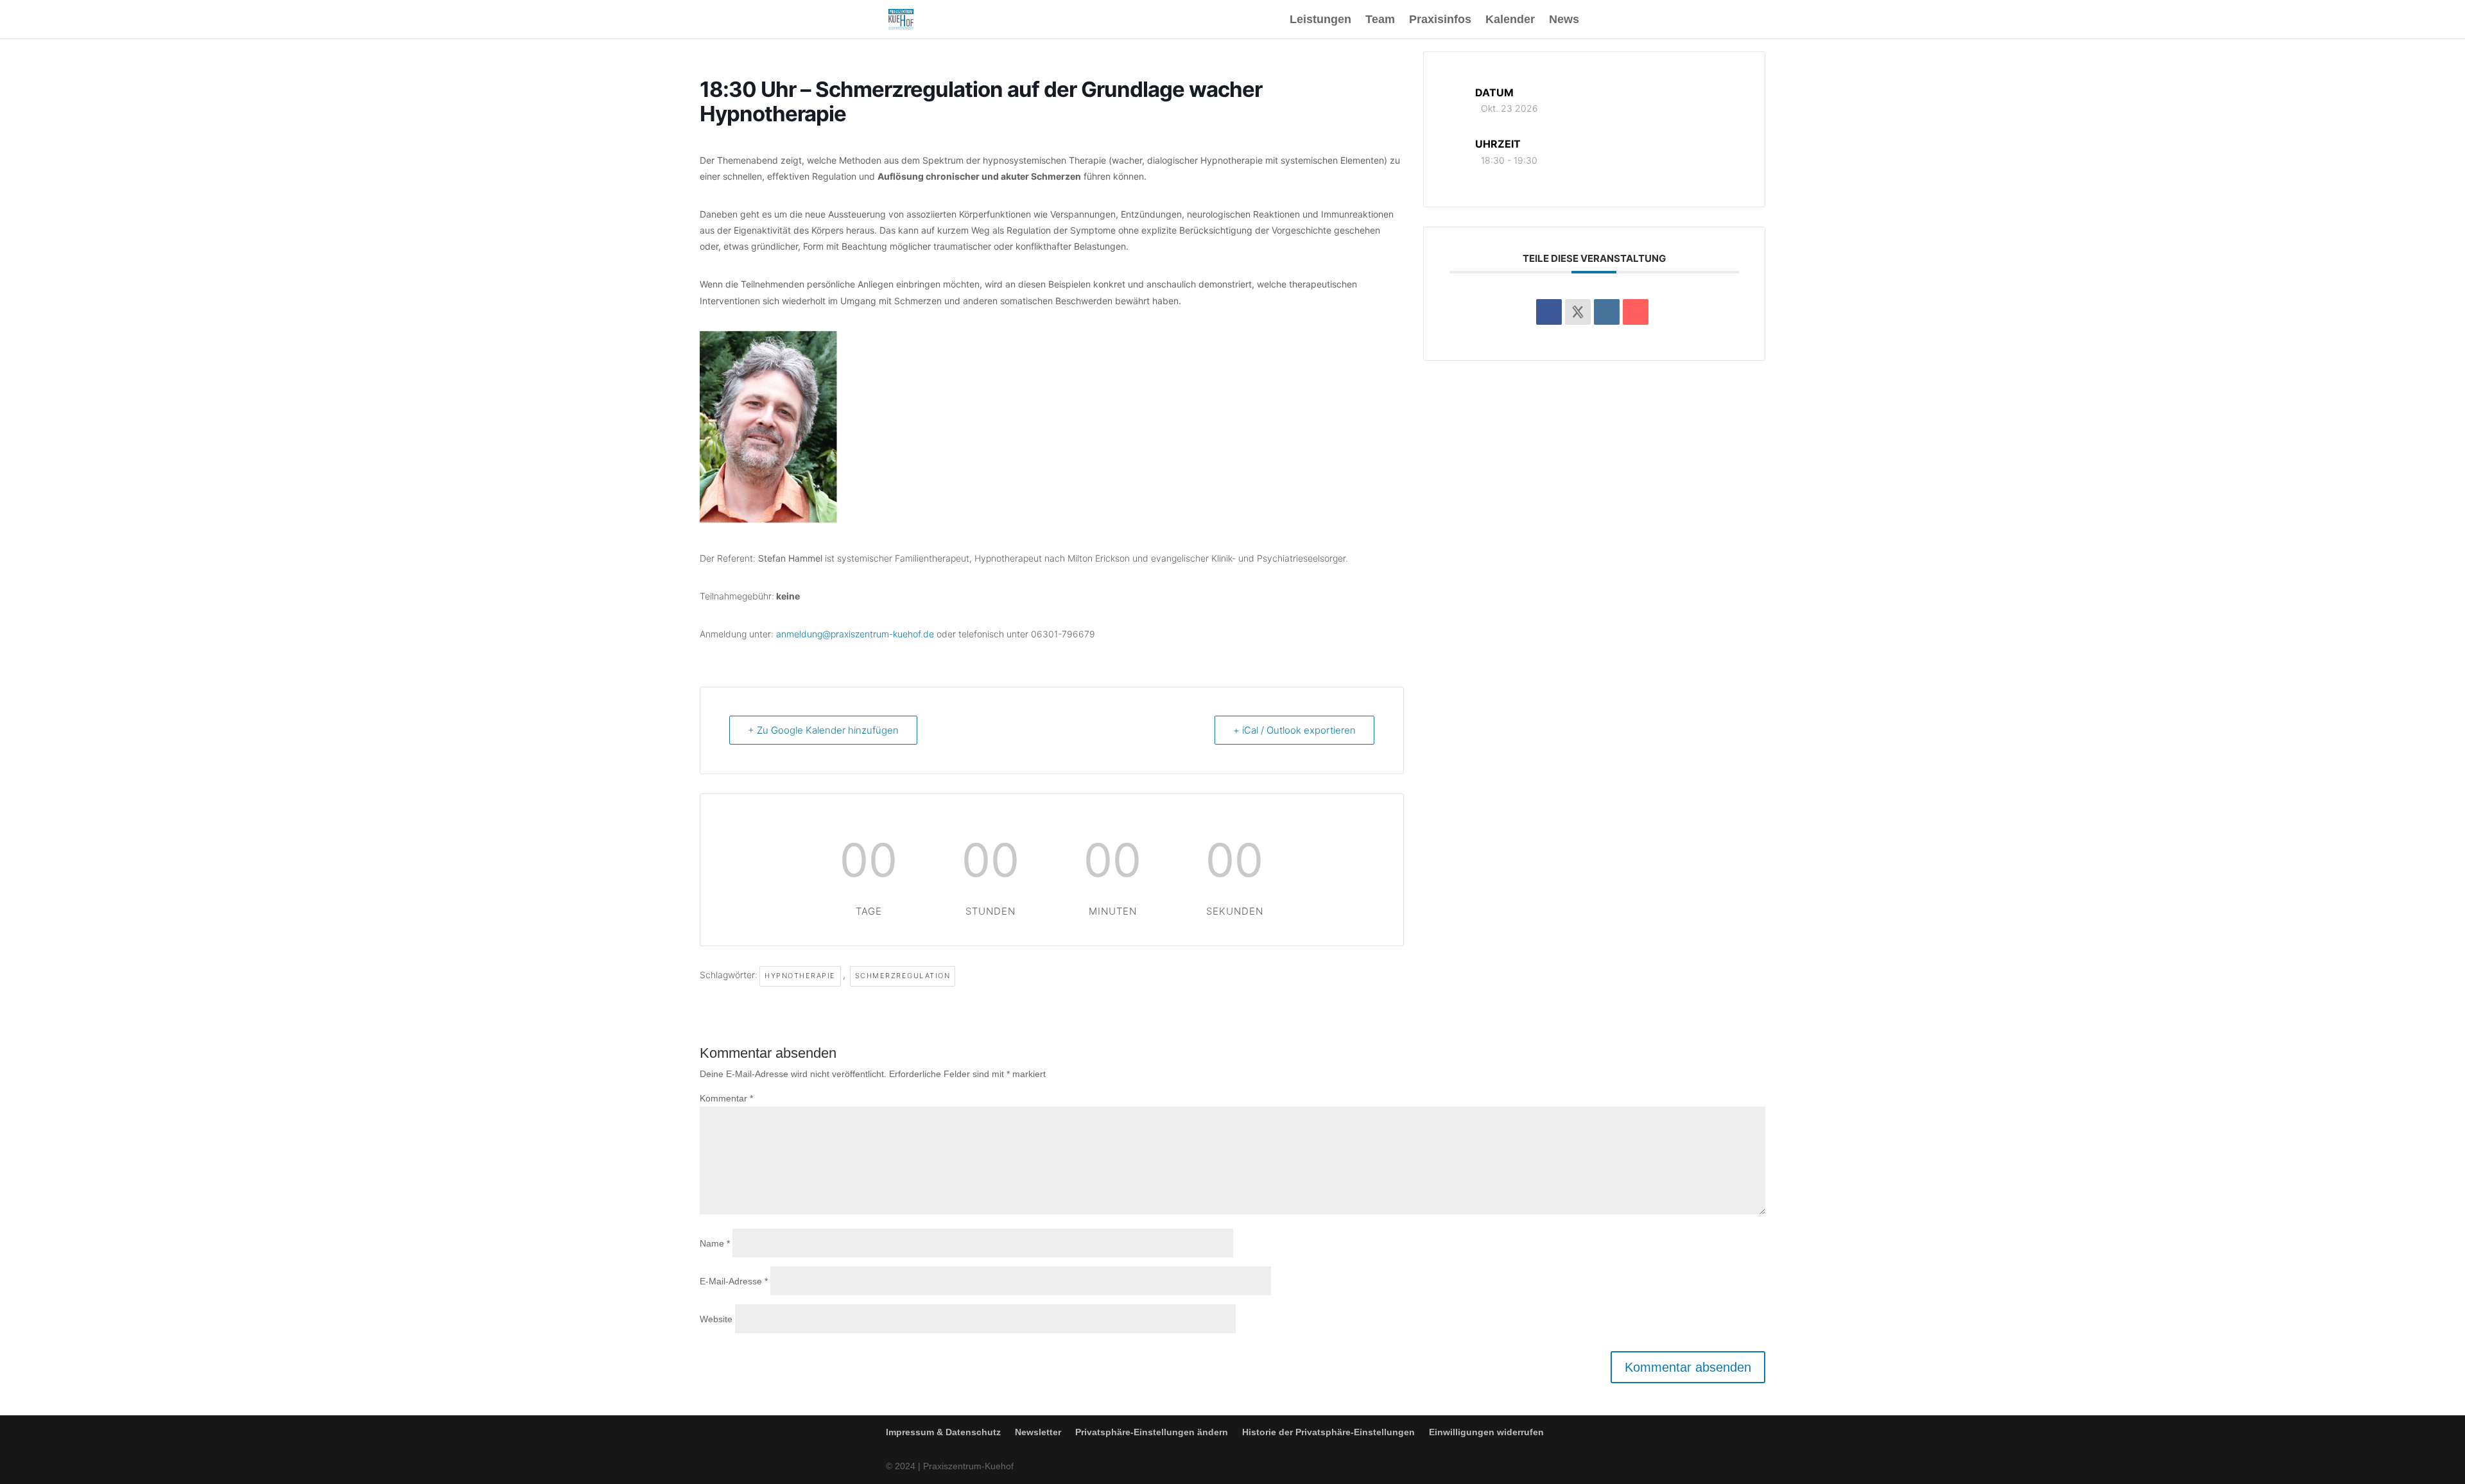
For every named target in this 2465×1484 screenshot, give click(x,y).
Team (1380, 20)
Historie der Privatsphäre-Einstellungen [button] (1328, 1432)
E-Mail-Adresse (734, 1281)
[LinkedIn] (1607, 312)
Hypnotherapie (800, 976)
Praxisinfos (1440, 20)
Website (716, 1319)
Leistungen (1320, 20)
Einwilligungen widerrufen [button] (1486, 1432)
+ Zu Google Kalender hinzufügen (823, 730)
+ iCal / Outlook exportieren (1294, 730)
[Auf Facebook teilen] (1549, 312)
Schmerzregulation (903, 976)
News (1564, 20)
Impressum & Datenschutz (943, 1432)
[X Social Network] (1578, 312)
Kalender (1510, 20)
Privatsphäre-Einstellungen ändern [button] (1152, 1432)
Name (715, 1243)
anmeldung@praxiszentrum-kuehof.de (856, 634)
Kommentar (726, 1098)
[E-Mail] (1636, 312)
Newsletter (1038, 1432)
